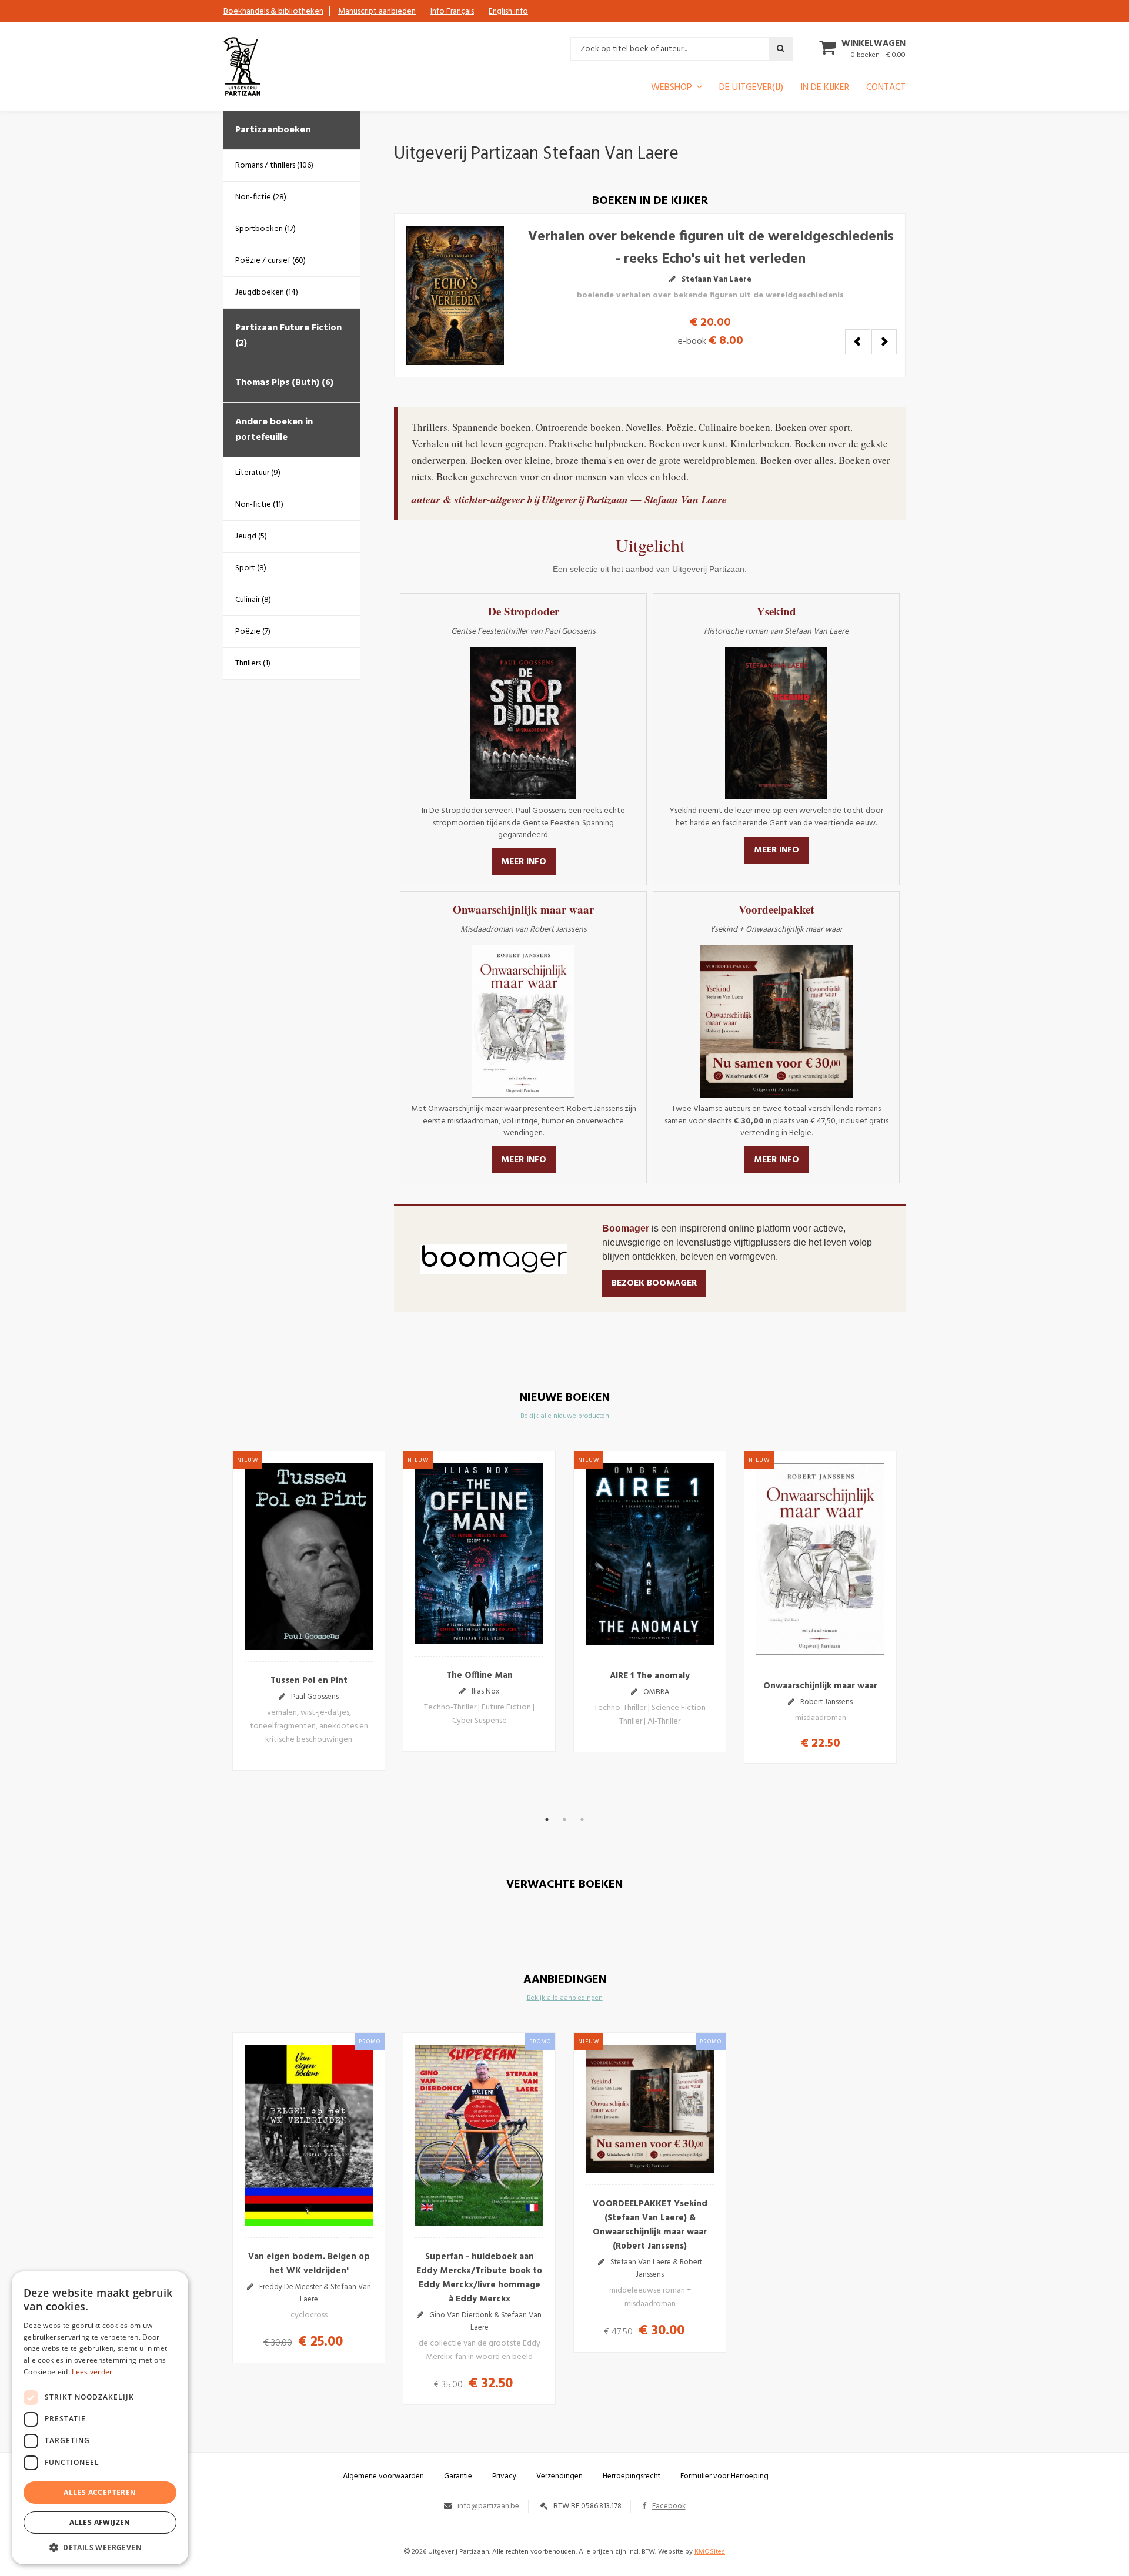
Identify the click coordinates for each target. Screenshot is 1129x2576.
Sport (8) (251, 568)
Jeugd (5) (251, 536)
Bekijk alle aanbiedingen (565, 1998)
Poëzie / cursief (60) (270, 261)
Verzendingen (560, 2476)
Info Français (452, 11)
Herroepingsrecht (632, 2476)
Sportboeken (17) (265, 229)
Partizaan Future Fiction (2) (288, 336)
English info (508, 11)
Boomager (627, 1228)
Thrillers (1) (253, 663)
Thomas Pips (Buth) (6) (284, 383)
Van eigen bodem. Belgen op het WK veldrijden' (309, 2264)
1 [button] (547, 1819)
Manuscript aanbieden (377, 11)
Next (884, 342)
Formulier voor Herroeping (724, 2476)
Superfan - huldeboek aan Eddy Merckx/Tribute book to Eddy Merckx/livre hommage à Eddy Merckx (479, 2278)
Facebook (669, 2506)
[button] (100, 2547)
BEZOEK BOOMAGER (654, 1283)
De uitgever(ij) (751, 89)
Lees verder (92, 2372)
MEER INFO (524, 862)
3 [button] (582, 1819)
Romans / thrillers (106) (274, 165)
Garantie (458, 2476)
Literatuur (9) (258, 473)
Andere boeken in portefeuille (274, 430)
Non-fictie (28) (261, 197)
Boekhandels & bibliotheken (273, 11)
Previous (858, 342)
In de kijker (825, 89)
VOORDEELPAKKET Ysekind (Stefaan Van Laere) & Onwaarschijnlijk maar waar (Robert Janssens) (650, 2225)
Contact (886, 89)
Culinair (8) (253, 600)
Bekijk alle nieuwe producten (565, 1416)
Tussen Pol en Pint (309, 1681)
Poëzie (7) (253, 632)
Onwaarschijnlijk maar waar (820, 1686)
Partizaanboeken (273, 130)
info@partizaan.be (488, 2506)
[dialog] (100, 2418)
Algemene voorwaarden (383, 2476)
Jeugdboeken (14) (267, 292)
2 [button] (564, 1819)
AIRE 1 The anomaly (650, 1676)
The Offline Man (796, 253)
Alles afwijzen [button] (100, 2522)
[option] (309, 1611)
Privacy (504, 2476)
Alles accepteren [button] (100, 2492)
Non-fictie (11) (259, 505)
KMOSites (710, 2552)
